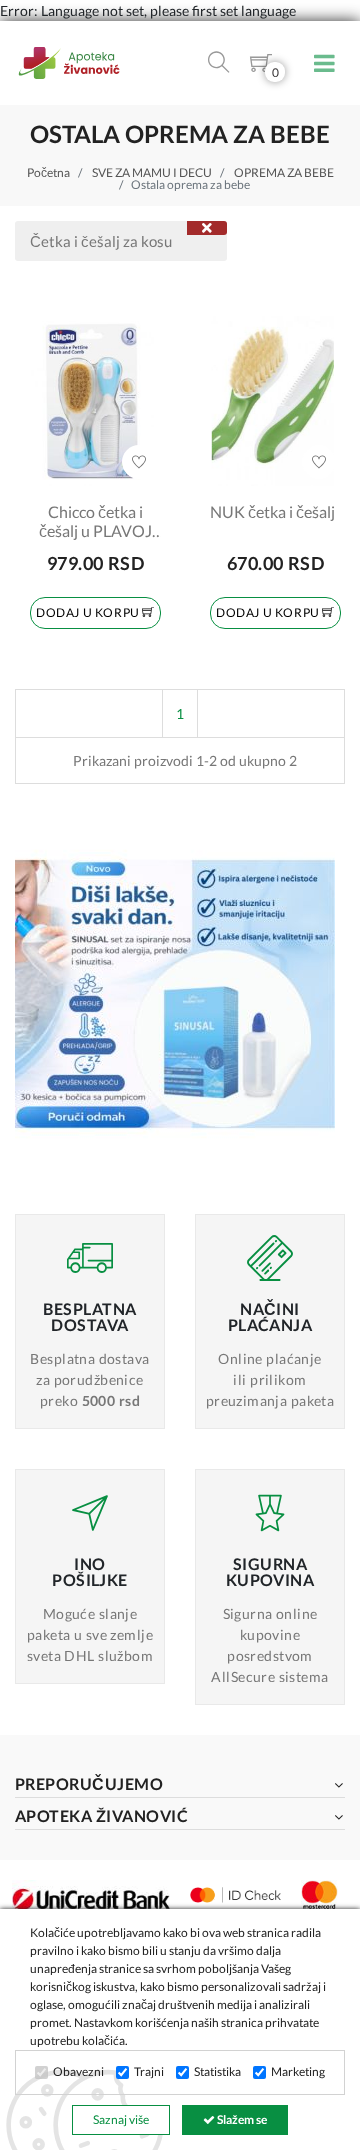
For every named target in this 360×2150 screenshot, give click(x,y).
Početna (48, 172)
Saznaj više (121, 2119)
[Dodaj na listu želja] (139, 462)
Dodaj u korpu (89, 612)
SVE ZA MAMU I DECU (152, 172)
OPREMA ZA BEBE (284, 172)
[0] (261, 66)
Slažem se (241, 2119)
